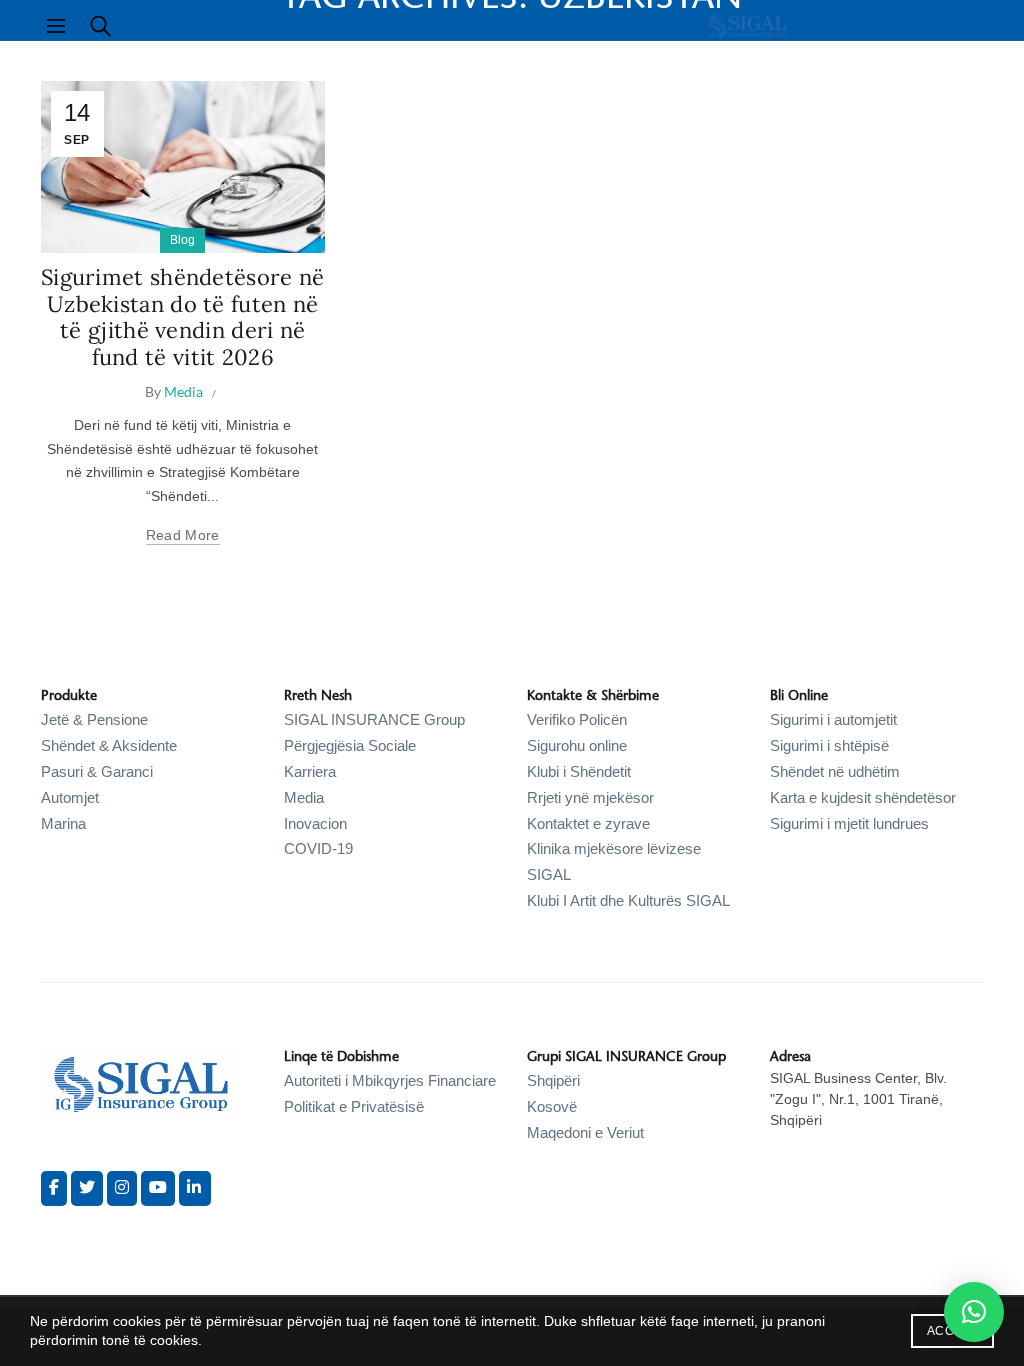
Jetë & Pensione (94, 719)
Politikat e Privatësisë (354, 1106)
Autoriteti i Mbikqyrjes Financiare (390, 1080)
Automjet (70, 797)
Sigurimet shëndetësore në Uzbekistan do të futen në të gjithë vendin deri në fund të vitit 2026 (183, 316)
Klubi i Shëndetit (579, 771)
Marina (63, 823)
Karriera (310, 771)
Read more (183, 535)
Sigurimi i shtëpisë (829, 745)
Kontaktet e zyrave (588, 823)
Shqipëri (553, 1080)
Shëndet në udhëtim (835, 771)
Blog (182, 240)
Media (304, 797)
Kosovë (552, 1106)
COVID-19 (318, 848)
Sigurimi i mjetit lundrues (849, 823)
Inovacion (315, 823)
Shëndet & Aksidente (109, 745)
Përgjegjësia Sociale (350, 745)
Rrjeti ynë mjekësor (590, 797)
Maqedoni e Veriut (585, 1132)
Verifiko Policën (577, 719)
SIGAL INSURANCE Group (374, 719)
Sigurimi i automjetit (833, 719)
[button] (974, 1312)
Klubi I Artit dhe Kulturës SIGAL (628, 900)
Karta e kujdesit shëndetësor (863, 797)
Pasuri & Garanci (97, 771)
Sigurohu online (577, 745)
